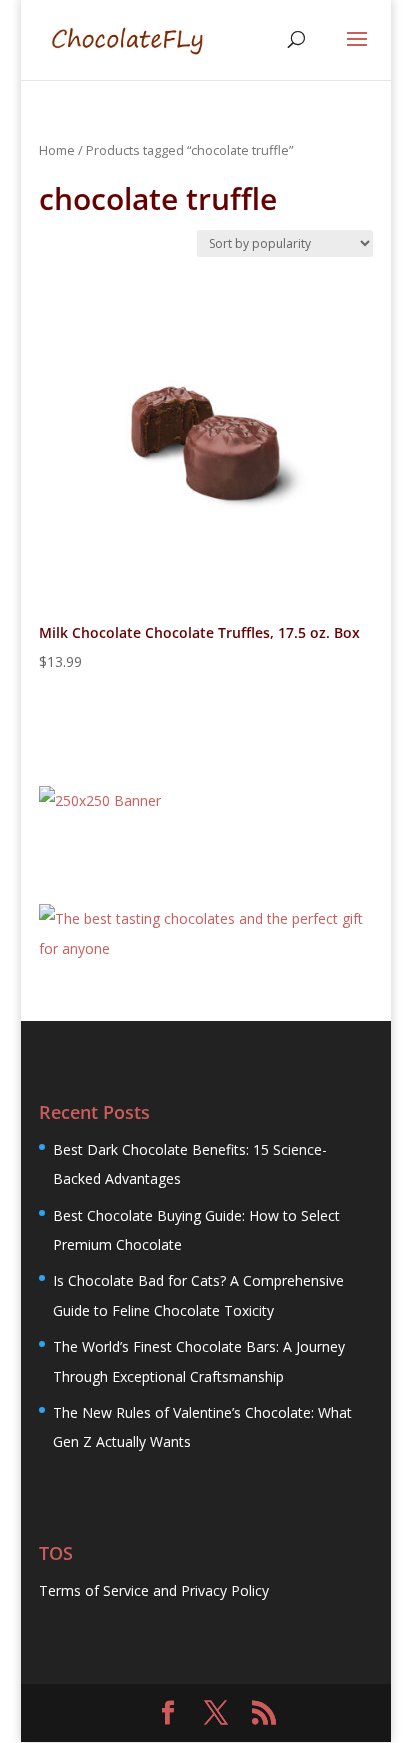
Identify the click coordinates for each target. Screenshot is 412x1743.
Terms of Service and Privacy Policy (154, 1590)
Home (57, 150)
